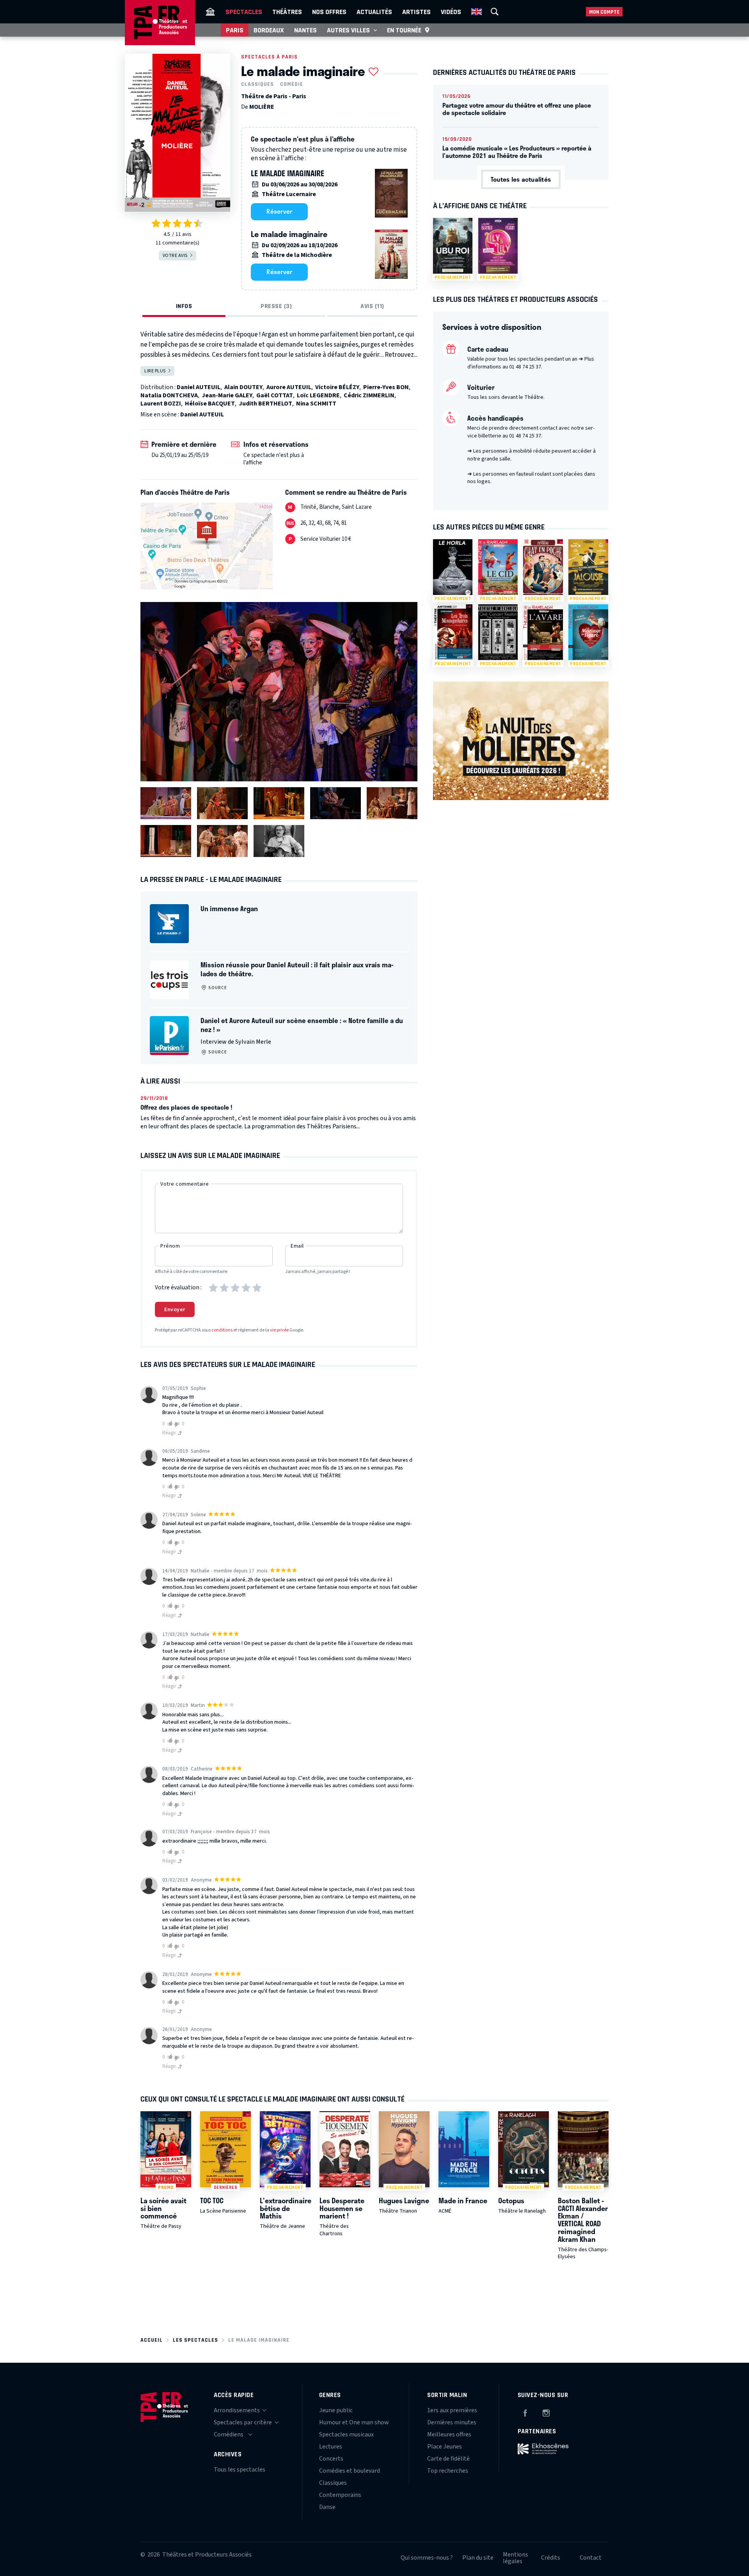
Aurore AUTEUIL (289, 387)
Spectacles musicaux (346, 2434)
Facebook (525, 2412)
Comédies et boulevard (350, 2471)
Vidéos (451, 12)
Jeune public (336, 2410)
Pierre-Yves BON (386, 387)
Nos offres (329, 12)
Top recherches (448, 2471)
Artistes (416, 12)
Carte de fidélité (448, 2459)
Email (297, 1246)
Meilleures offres (449, 2434)
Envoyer (175, 1310)
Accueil (152, 2340)
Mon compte (604, 12)
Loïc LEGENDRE (318, 395)
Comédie (292, 84)
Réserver (279, 211)
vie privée (279, 1330)
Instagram (546, 2412)
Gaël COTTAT (275, 395)
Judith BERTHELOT (265, 404)
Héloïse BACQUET (210, 404)
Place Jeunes (445, 2447)
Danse (327, 2507)
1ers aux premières (452, 2410)
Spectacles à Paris (269, 57)
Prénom (170, 1246)
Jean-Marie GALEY (227, 395)
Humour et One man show (354, 2422)
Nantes (305, 30)
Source (217, 988)
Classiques (257, 84)
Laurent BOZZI (161, 404)
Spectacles (244, 12)
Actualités (374, 12)
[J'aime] (169, 1424)
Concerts (331, 2459)
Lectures (331, 2447)
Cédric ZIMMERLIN (369, 395)
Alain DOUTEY (243, 387)
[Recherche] (495, 12)
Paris (235, 30)
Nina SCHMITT (316, 404)
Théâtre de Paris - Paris (274, 96)
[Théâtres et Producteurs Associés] (210, 12)
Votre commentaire (185, 1184)
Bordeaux (269, 30)
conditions (222, 1330)
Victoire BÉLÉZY (337, 387)
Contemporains (340, 2495)
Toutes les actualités (521, 179)
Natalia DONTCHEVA (169, 395)
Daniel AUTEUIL (199, 387)
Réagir (170, 1433)
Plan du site (478, 2558)
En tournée (404, 30)
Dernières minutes (452, 2422)
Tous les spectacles (240, 2470)
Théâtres (287, 12)
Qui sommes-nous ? (427, 2558)
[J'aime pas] (178, 1424)
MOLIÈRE (262, 107)
